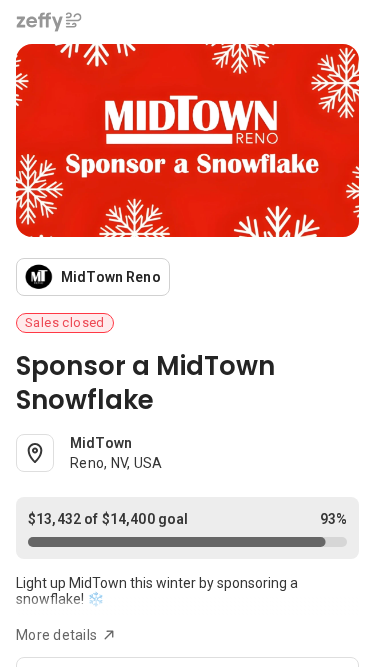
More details (56, 635)
